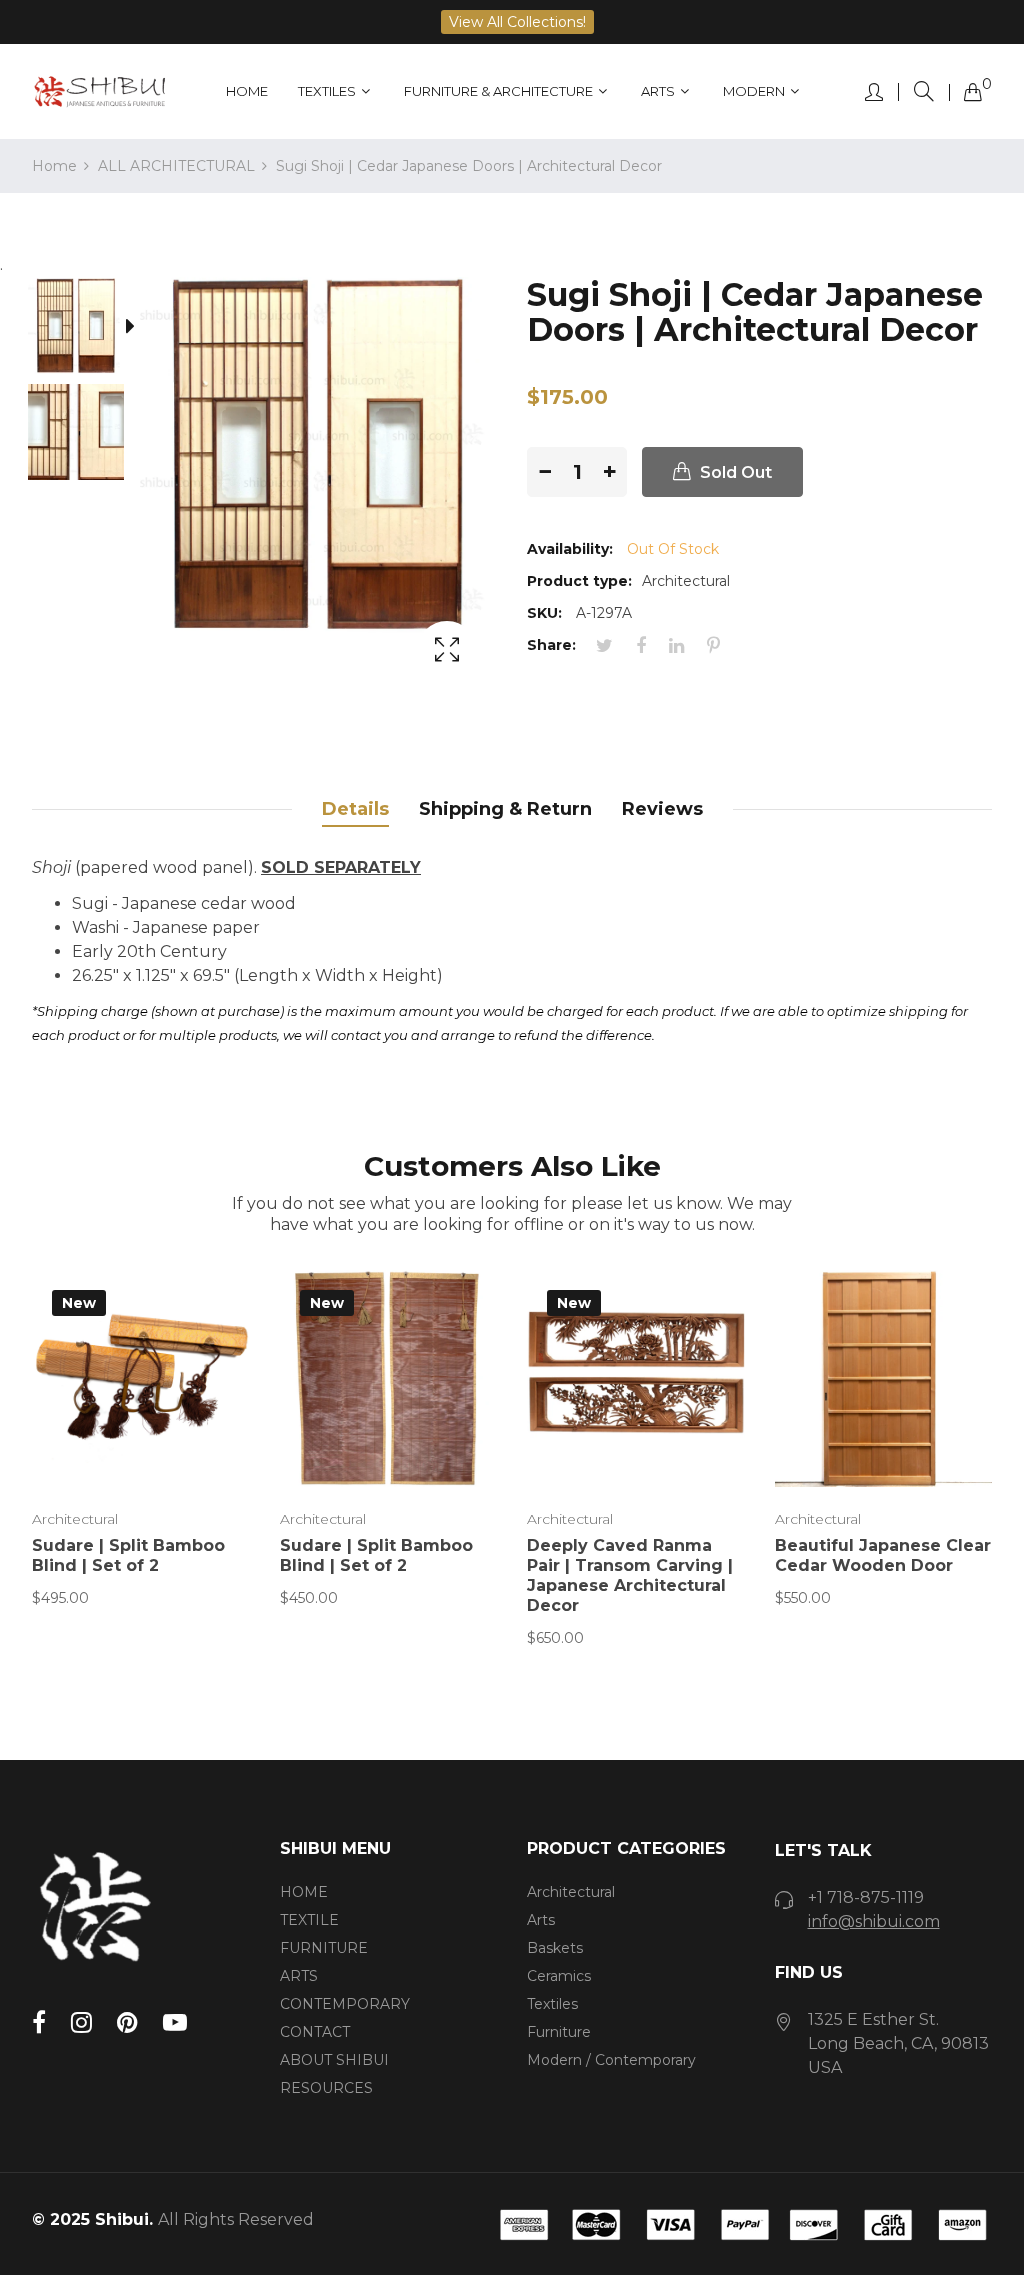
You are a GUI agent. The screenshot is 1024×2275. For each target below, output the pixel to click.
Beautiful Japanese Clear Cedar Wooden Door (883, 1555)
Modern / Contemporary (611, 2060)
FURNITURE (324, 1948)
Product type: (579, 581)
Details (355, 809)
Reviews (662, 809)
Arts (541, 1920)
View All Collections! (517, 22)
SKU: (544, 613)
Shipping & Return (505, 809)
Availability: (570, 549)
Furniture (559, 2032)
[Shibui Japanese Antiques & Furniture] (99, 91)
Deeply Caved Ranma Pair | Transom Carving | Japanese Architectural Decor (630, 1575)
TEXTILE (309, 1920)
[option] (86, 330)
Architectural (75, 1519)
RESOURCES (326, 2088)
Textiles (552, 2004)
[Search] (924, 91)
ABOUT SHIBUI (334, 2060)
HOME (304, 1892)
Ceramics (559, 1976)
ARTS (299, 1976)
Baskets (555, 1948)
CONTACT (315, 2032)
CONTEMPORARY (345, 2004)
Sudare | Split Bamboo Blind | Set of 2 (128, 1555)
